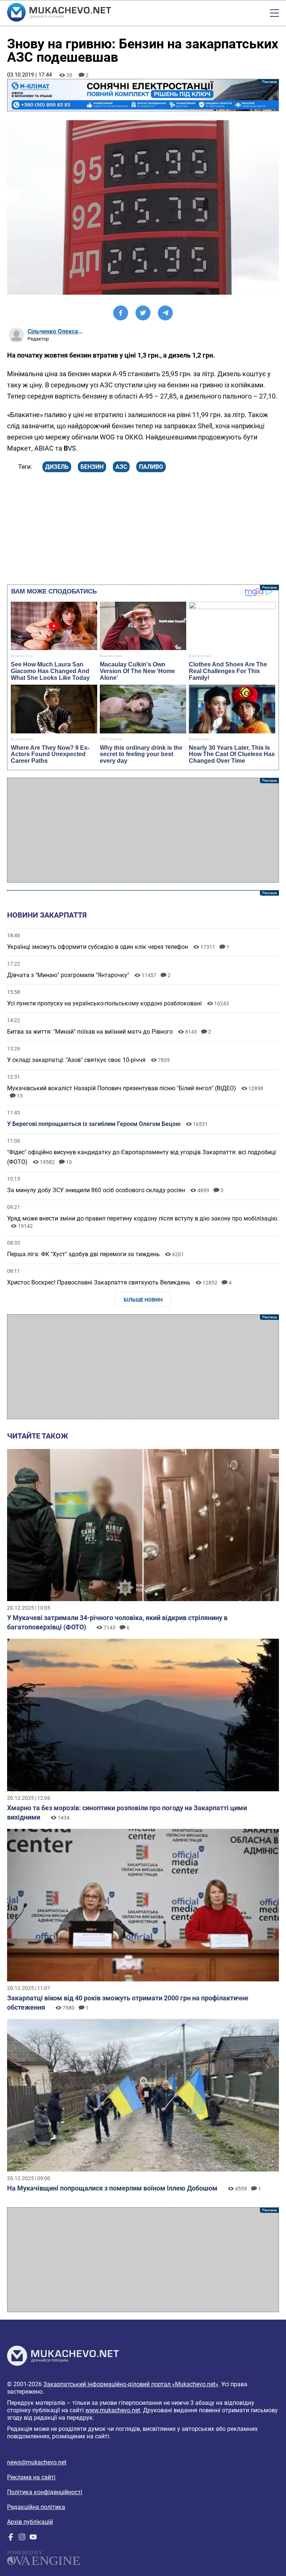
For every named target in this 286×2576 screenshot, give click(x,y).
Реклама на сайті (31, 2477)
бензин (92, 467)
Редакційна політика (36, 2507)
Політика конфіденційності (45, 2492)
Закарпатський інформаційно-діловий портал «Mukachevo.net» (131, 2384)
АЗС (121, 467)
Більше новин (143, 1300)
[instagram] (22, 2539)
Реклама (143, 95)
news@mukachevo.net (37, 2462)
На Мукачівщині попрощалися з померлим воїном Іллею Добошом (112, 2188)
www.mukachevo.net (113, 2410)
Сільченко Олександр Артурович (55, 331)
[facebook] (11, 2539)
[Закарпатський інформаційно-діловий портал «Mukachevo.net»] (59, 13)
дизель (57, 467)
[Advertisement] (143, 830)
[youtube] (33, 2539)
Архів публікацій (30, 2522)
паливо (151, 467)
